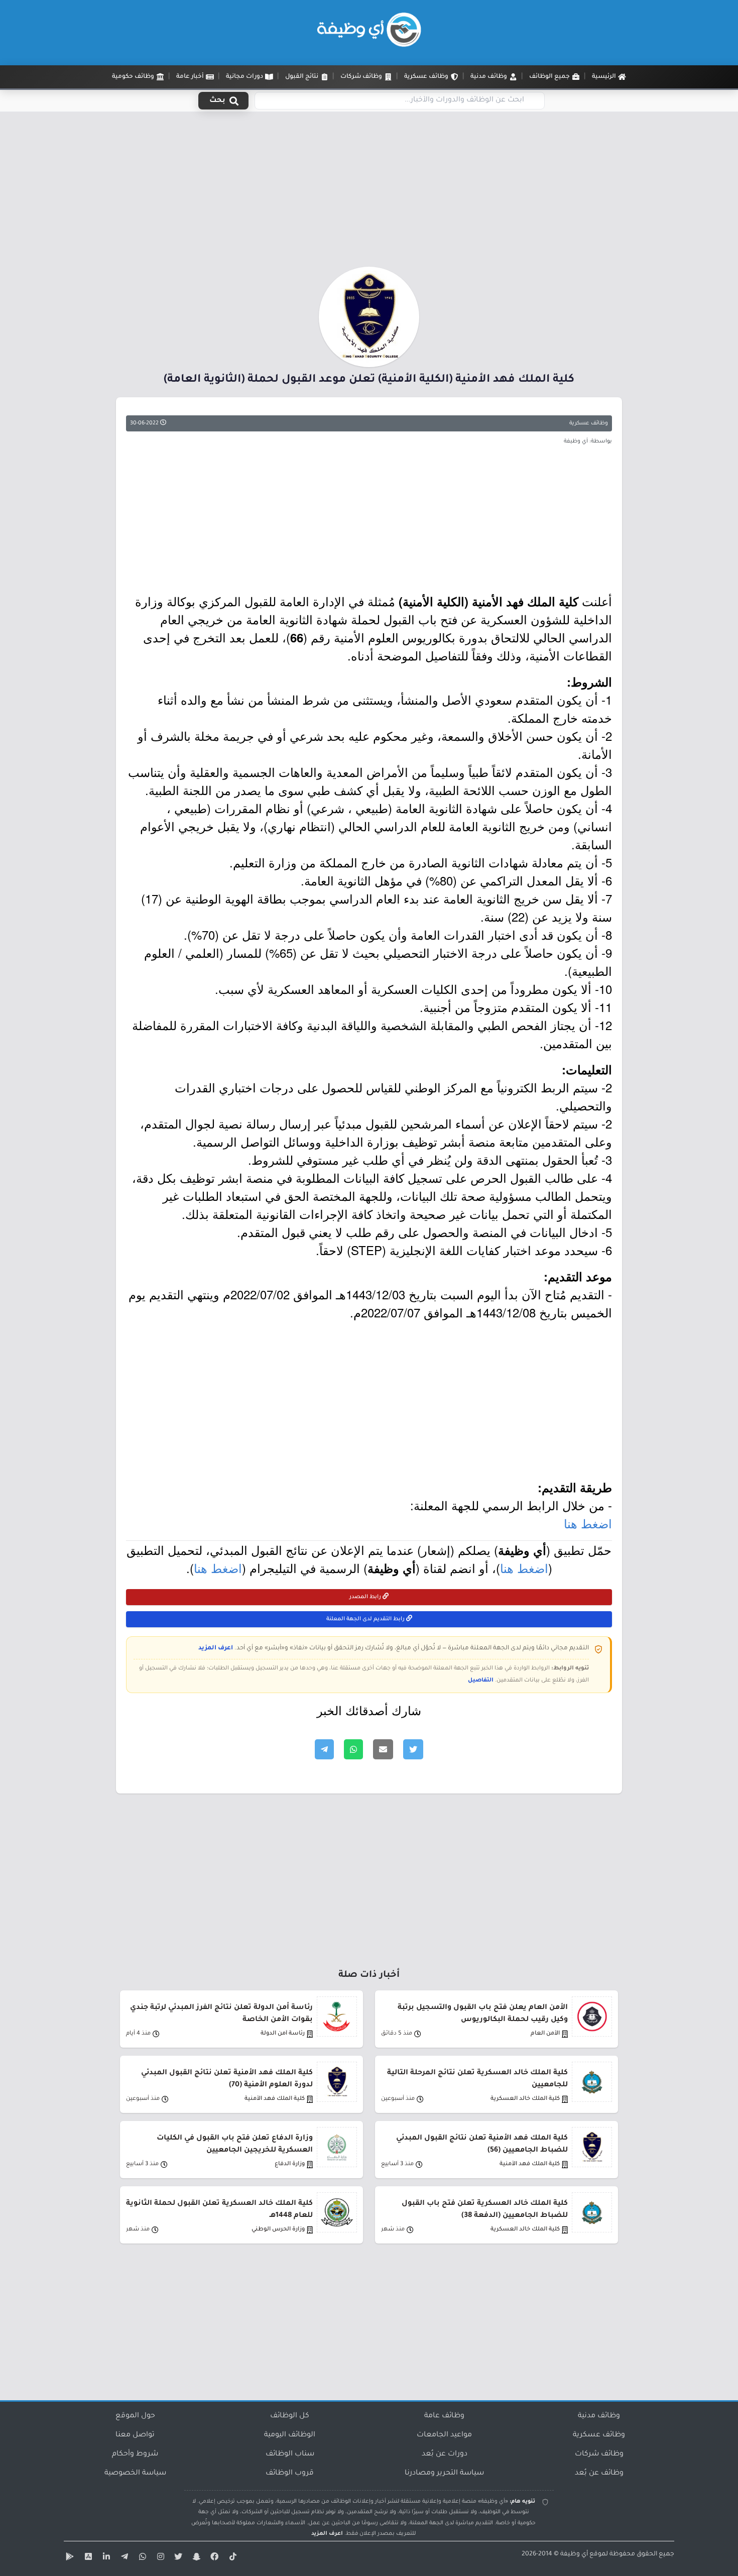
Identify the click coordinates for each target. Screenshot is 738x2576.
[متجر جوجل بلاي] (69, 2558)
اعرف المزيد (216, 1648)
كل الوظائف (290, 2416)
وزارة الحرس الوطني (278, 2230)
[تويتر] (177, 2558)
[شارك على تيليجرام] (324, 1749)
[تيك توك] (231, 2558)
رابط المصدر (366, 1597)
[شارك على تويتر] (413, 1749)
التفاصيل (481, 1681)
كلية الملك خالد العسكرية (525, 2099)
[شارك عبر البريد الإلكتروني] (383, 1749)
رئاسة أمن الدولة (283, 2034)
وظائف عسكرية (589, 423)
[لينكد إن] (105, 2558)
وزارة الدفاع (290, 2164)
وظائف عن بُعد (599, 2474)
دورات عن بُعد (445, 2454)
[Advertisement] (369, 192)
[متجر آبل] (87, 2558)
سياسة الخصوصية (135, 2474)
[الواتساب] (141, 2558)
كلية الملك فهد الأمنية (275, 2099)
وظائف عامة (444, 2416)
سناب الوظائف (290, 2454)
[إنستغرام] (159, 2558)
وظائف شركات (599, 2454)
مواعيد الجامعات (444, 2435)
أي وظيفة (574, 2554)
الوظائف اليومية (290, 2435)
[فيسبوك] (213, 2558)
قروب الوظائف (290, 2474)
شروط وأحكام (135, 2454)
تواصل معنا (135, 2435)
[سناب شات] (195, 2558)
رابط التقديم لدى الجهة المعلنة (366, 1619)
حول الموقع (135, 2416)
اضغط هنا (588, 1523)
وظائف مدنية (599, 2416)
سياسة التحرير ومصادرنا (444, 2474)
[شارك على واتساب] (353, 1749)
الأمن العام (545, 2034)
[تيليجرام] (123, 2558)
